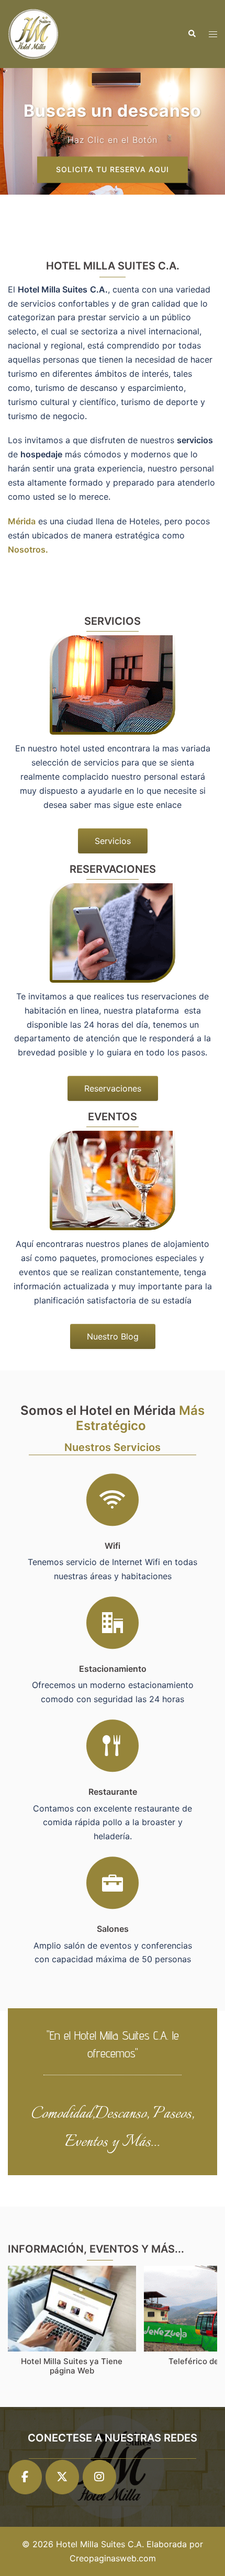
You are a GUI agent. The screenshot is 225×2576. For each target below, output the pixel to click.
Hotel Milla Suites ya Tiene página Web (72, 2366)
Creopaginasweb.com (113, 2558)
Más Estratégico (140, 1418)
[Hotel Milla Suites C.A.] (34, 33)
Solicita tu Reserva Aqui (113, 169)
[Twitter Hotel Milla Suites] (62, 2477)
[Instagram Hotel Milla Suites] (99, 2477)
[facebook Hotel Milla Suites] (25, 2477)
